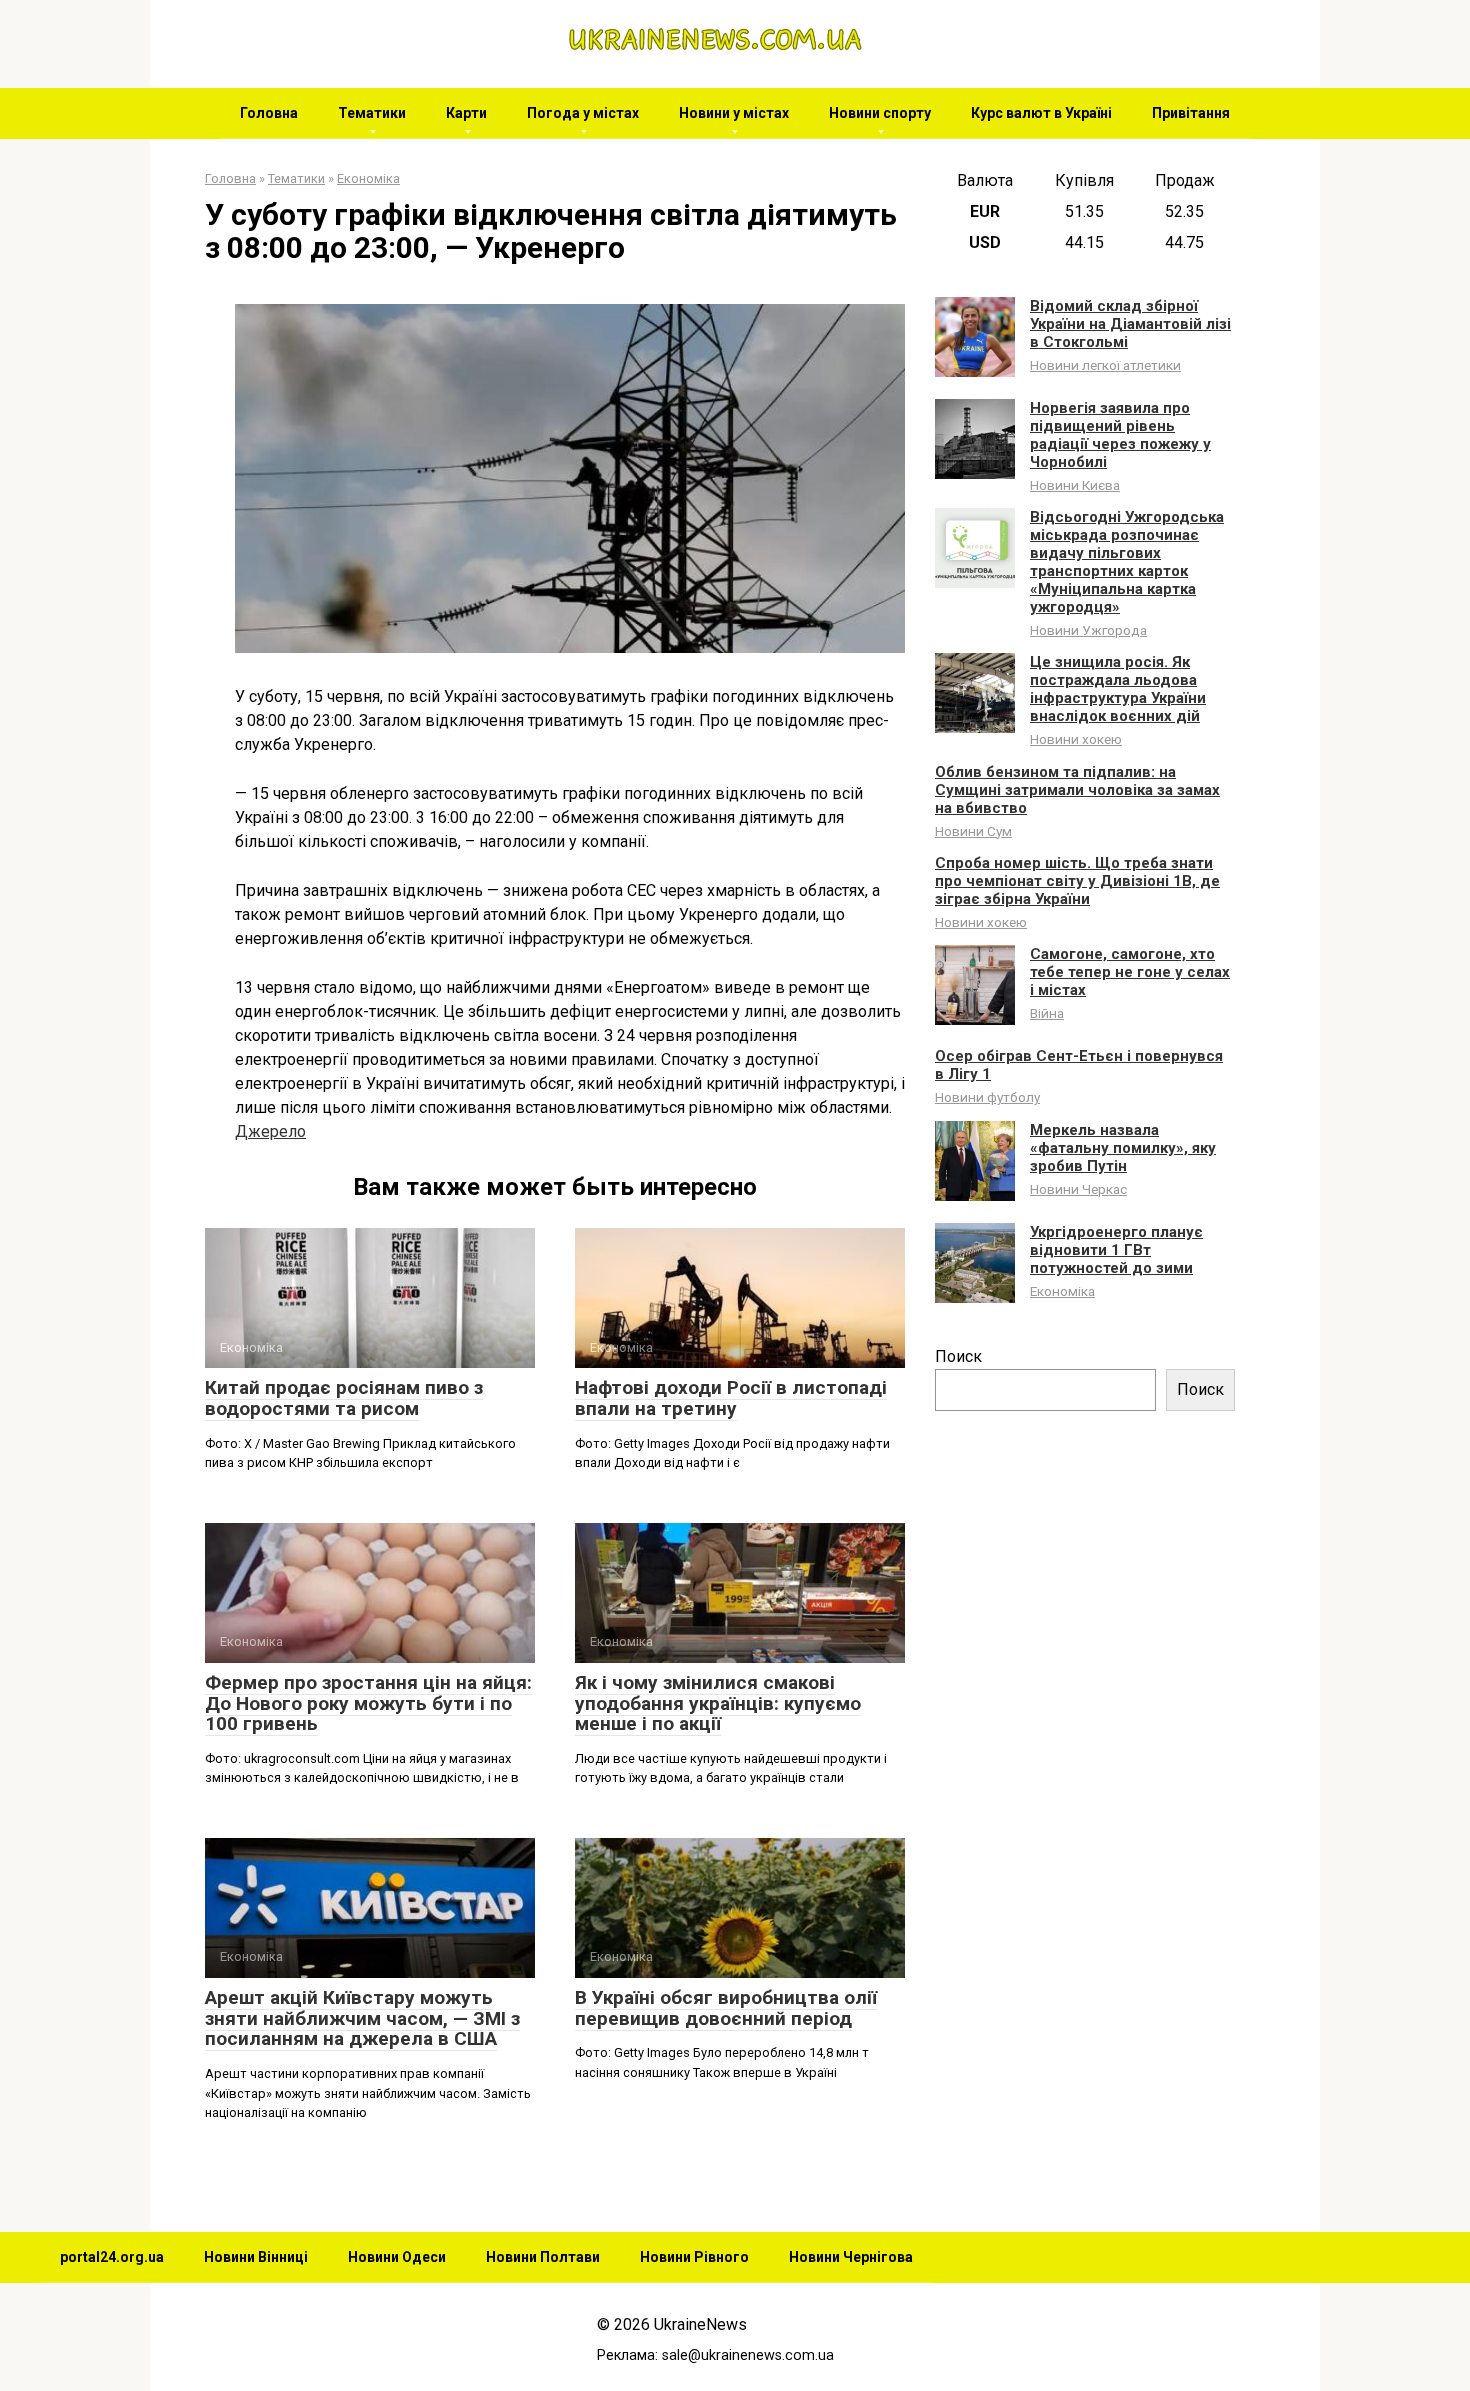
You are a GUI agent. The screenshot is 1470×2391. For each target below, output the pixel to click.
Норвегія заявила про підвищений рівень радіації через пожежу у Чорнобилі (1120, 435)
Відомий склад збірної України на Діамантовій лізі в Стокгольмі (1130, 324)
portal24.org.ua (112, 2257)
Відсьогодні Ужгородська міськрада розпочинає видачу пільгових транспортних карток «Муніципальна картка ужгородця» (1127, 562)
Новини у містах (734, 113)
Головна (269, 113)
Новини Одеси (397, 2257)
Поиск (958, 1356)
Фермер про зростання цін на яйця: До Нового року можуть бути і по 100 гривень (368, 1703)
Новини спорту (880, 113)
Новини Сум (973, 831)
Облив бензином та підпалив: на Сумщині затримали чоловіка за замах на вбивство (1077, 790)
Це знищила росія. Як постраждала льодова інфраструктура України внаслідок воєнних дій (1118, 689)
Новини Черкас (1078, 1189)
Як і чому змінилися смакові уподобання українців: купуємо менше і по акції (718, 1703)
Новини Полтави (543, 2257)
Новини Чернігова (851, 2257)
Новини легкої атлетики (1105, 365)
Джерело (270, 1131)
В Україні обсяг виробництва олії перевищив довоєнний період (726, 2008)
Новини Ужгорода (1088, 630)
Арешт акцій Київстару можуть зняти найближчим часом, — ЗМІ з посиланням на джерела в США (362, 2018)
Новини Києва (1075, 485)
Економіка (1062, 1291)
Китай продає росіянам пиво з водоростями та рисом (344, 1398)
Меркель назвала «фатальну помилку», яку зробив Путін (1123, 1148)
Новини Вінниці (256, 2257)
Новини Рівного (694, 2257)
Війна (1047, 1013)
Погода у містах (583, 113)
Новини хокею (1076, 739)
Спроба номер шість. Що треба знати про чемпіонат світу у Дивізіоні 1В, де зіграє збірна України (1077, 881)
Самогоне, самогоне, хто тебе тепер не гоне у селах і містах (1130, 972)
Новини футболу (987, 1097)
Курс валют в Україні (1041, 113)
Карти (466, 113)
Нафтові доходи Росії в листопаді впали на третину (731, 1398)
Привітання (1191, 113)
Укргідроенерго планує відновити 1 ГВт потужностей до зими (1116, 1250)
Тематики (372, 113)
